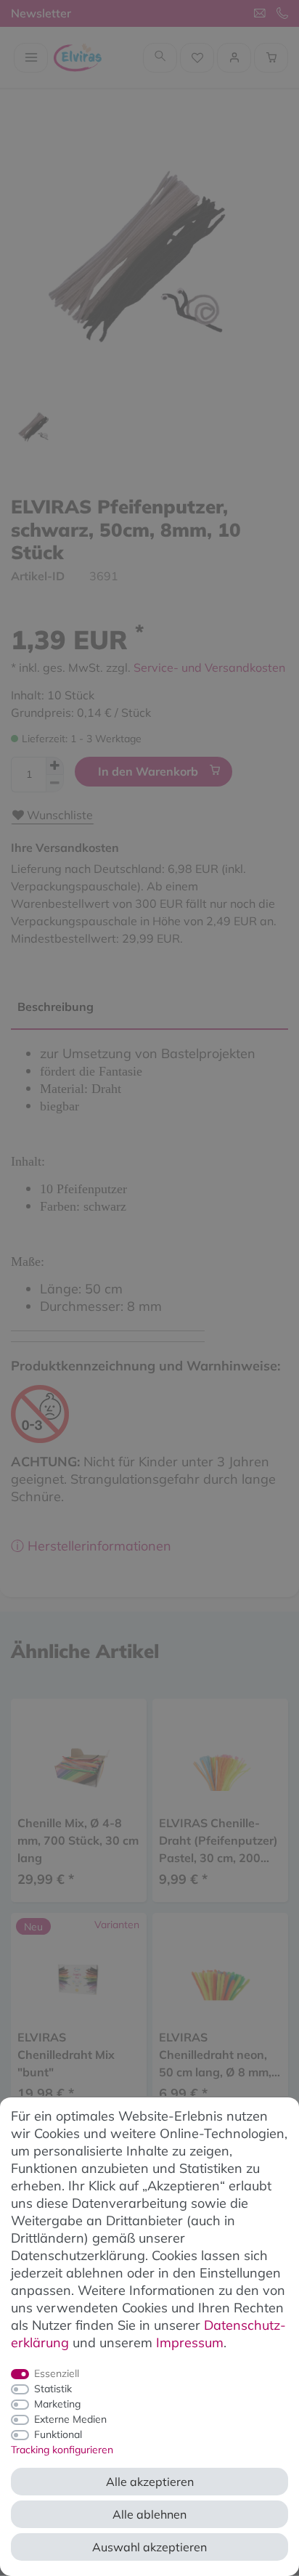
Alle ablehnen (149, 2514)
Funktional (58, 2434)
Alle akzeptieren (150, 2482)
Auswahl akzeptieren (149, 2547)
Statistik (53, 2389)
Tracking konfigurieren (62, 2450)
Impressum (190, 2343)
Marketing (57, 2404)
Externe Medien (70, 2419)
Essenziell (57, 2373)
